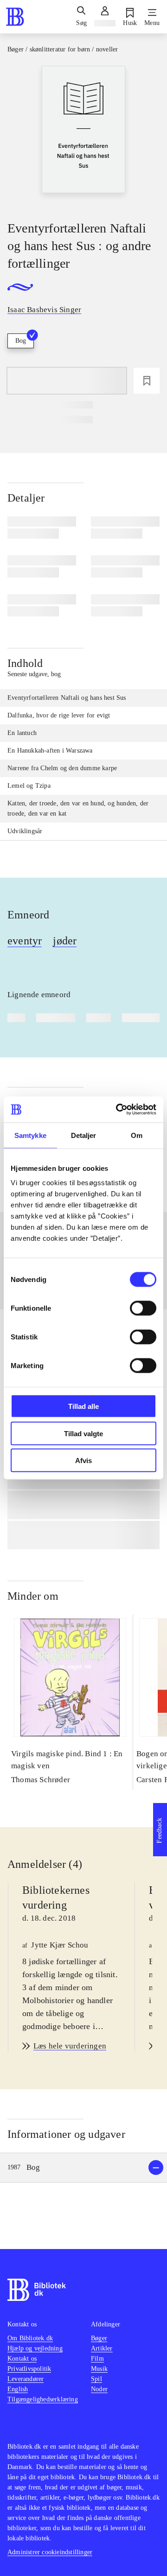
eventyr (25, 941)
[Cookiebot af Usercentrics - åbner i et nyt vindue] (118, 1110)
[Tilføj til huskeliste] (147, 381)
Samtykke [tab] (30, 1135)
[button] (83, 2168)
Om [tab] (137, 1135)
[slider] (83, 135)
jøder (65, 941)
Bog (21, 341)
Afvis (83, 1461)
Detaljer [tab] (84, 1135)
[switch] (143, 1308)
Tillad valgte (83, 1433)
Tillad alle (83, 1406)
